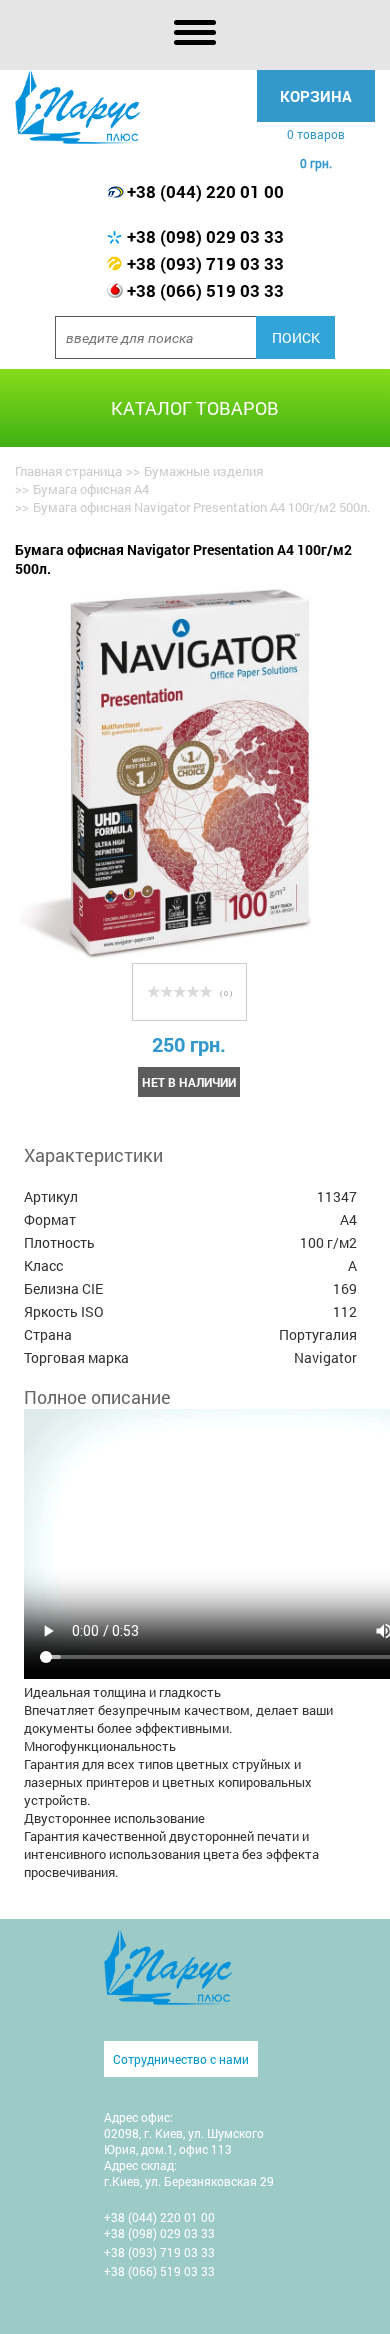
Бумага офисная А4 (91, 489)
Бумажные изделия (203, 471)
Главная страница (68, 471)
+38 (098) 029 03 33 (205, 236)
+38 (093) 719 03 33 (205, 263)
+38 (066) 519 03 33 (205, 290)
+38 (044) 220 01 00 (205, 191)
